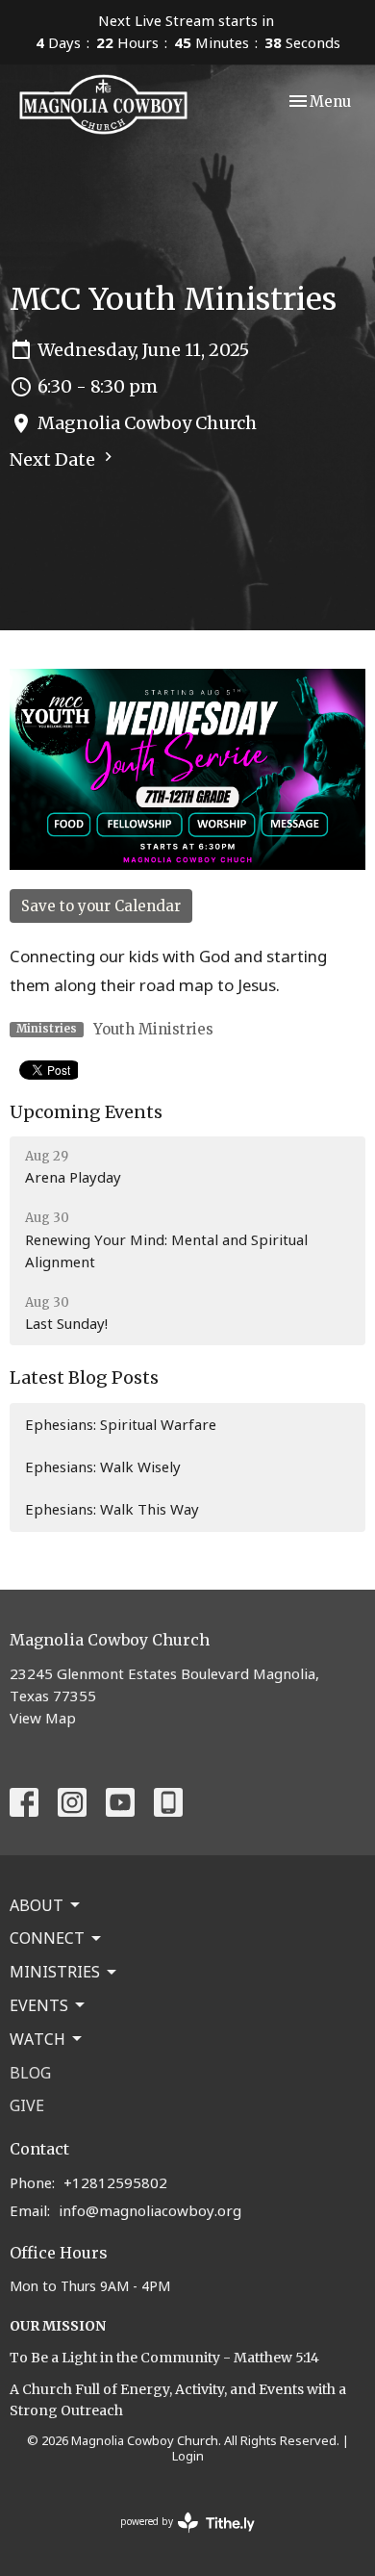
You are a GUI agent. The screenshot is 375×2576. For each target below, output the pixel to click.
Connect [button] (47, 1938)
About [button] (37, 1905)
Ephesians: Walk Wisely (103, 1467)
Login (188, 2456)
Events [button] (39, 2005)
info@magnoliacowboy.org (150, 2210)
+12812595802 (115, 2182)
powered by (177, 2538)
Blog (30, 2073)
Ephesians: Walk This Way (112, 1509)
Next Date (54, 459)
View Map (43, 1718)
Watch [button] (37, 2039)
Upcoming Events (86, 1112)
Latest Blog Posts (84, 1377)
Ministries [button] (55, 1972)
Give (27, 2105)
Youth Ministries (153, 1029)
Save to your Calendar (101, 906)
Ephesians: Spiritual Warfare (121, 1424)
